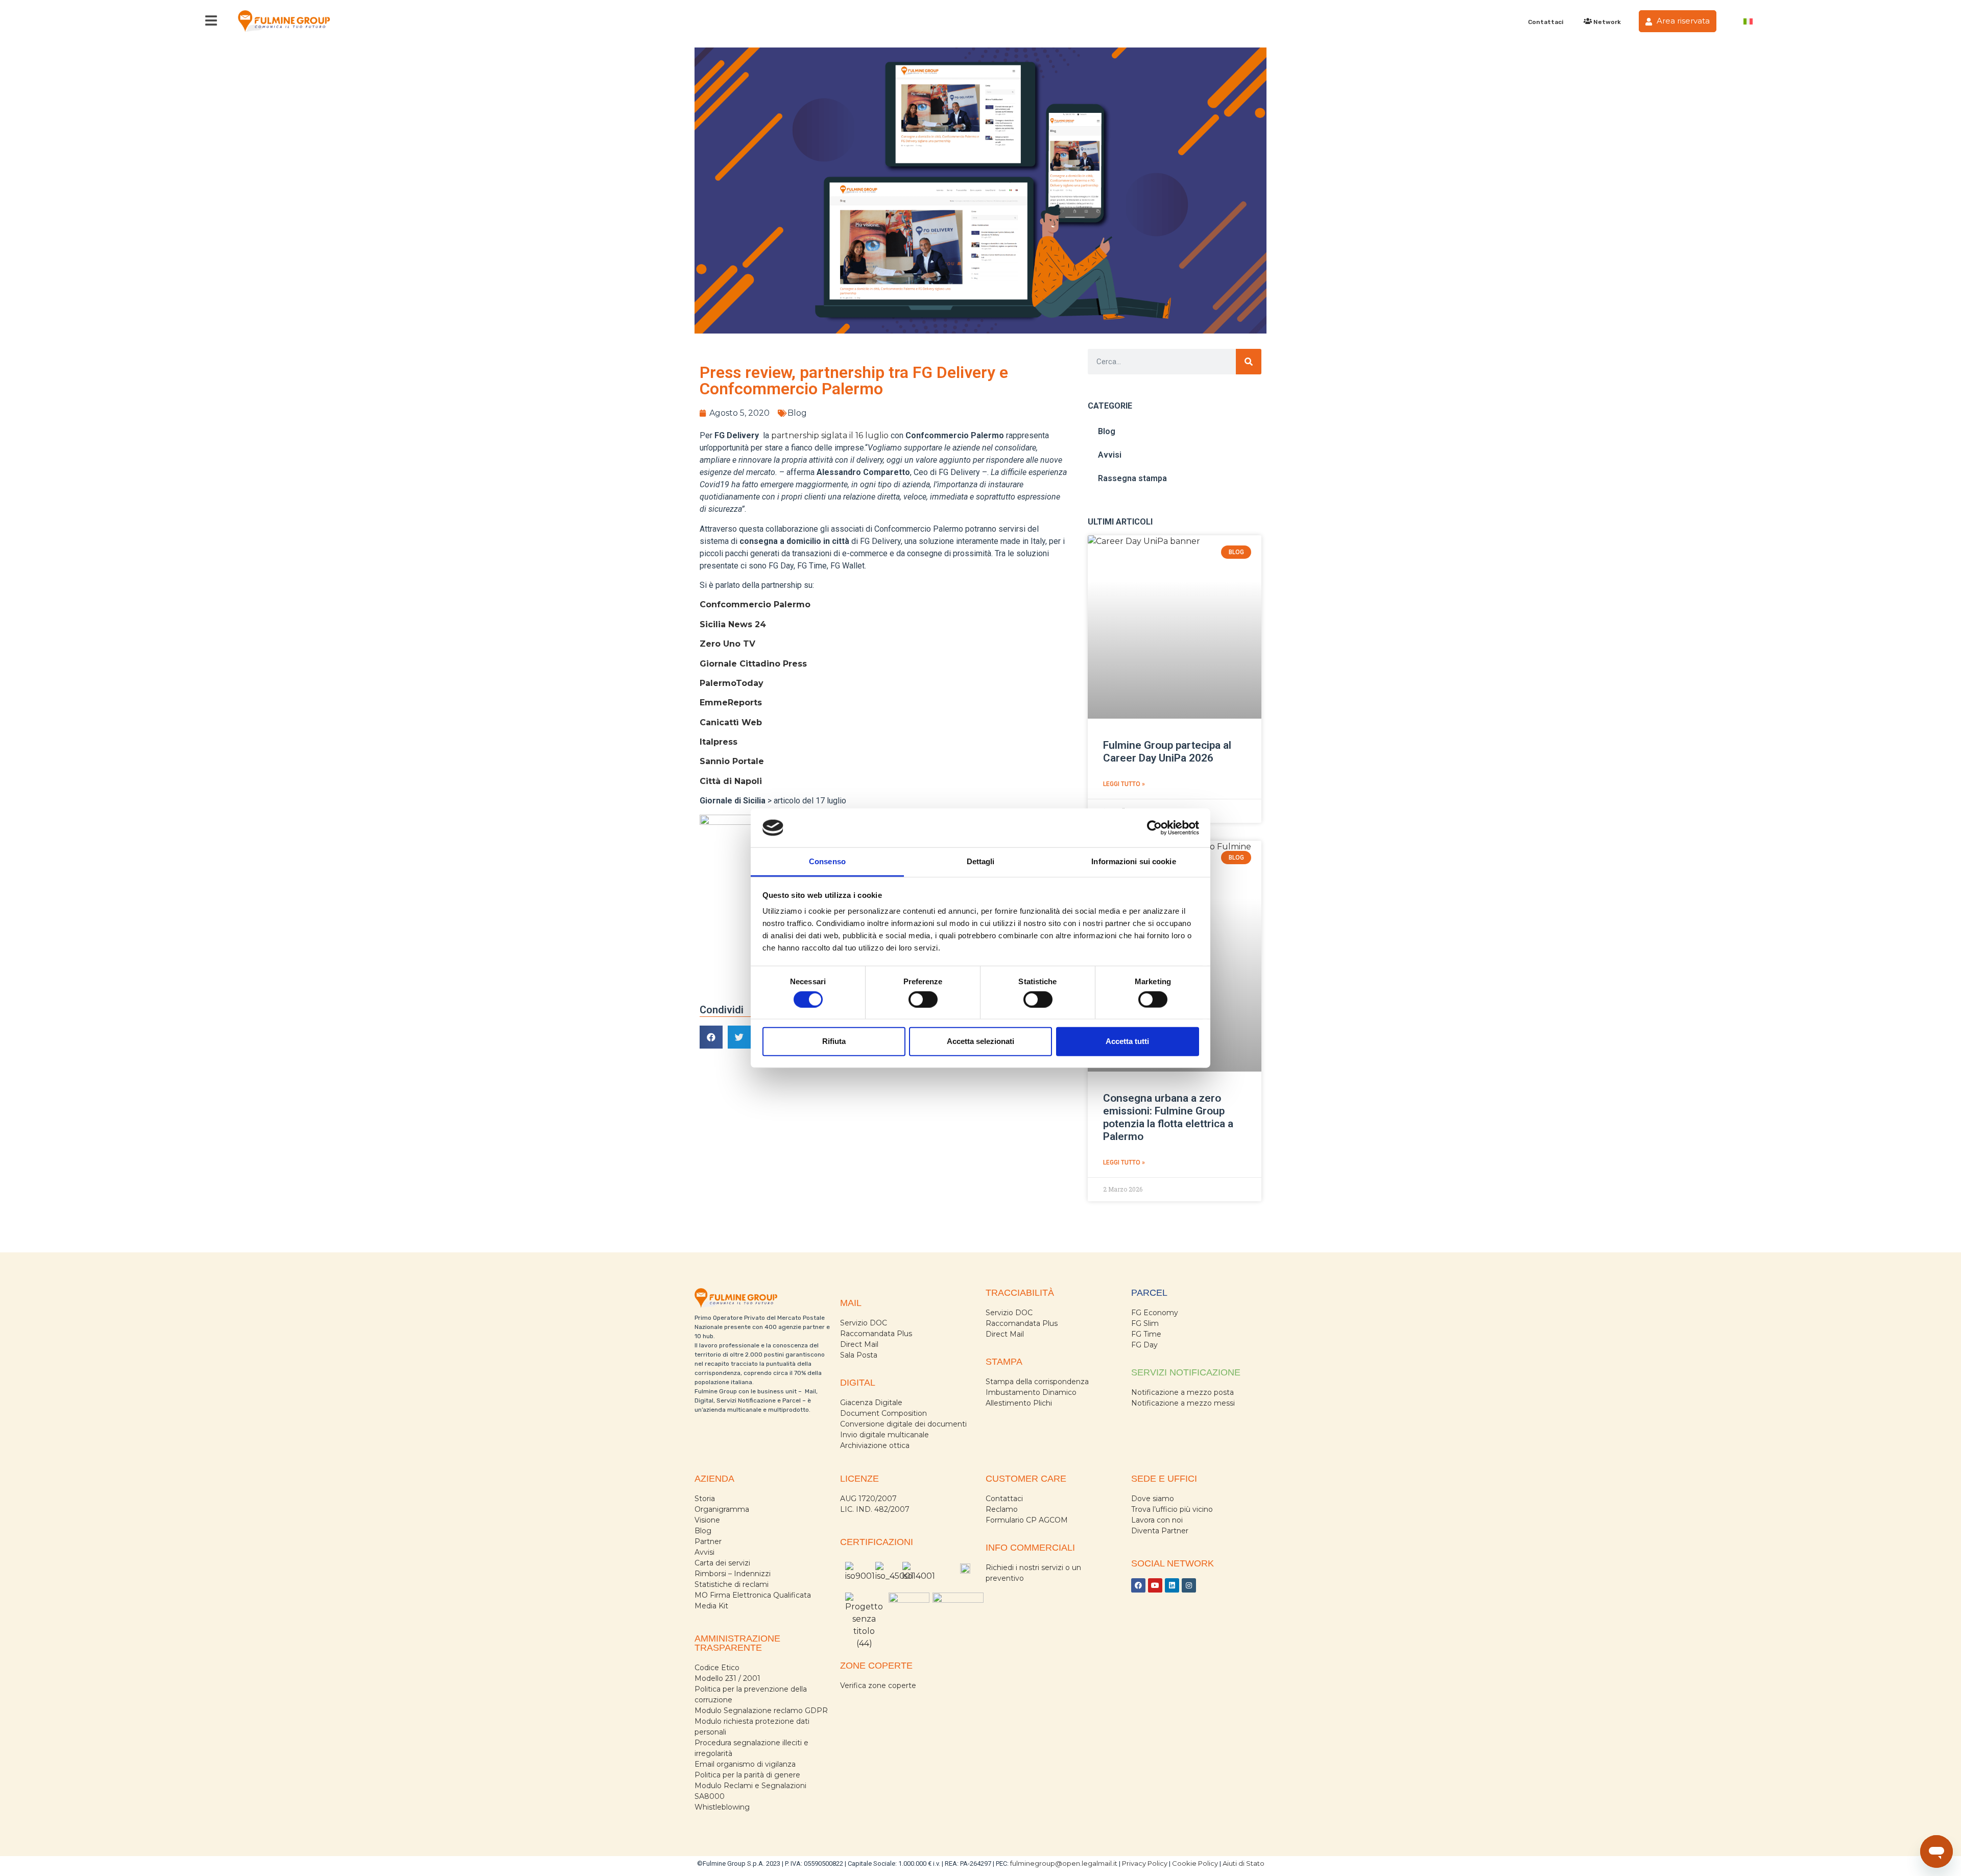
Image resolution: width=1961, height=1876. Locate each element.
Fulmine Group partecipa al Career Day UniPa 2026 (1167, 752)
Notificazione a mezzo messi (1183, 1403)
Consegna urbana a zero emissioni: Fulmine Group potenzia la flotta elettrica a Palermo (1168, 1118)
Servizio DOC (864, 1323)
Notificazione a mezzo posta (1182, 1392)
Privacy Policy (1145, 1863)
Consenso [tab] (827, 861)
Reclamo (1002, 1509)
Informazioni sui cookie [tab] (1133, 861)
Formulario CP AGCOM (1027, 1520)
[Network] (1587, 21)
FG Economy (1155, 1313)
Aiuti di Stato (1243, 1863)
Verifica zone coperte (878, 1685)
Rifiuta (834, 1041)
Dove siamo (1153, 1499)
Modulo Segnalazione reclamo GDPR (761, 1711)
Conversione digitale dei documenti (903, 1424)
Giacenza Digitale (871, 1403)
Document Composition (883, 1413)
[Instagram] (1189, 1585)
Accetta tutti (1127, 1041)
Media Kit (711, 1606)
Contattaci (1546, 22)
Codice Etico (717, 1668)
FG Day (1144, 1345)
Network (1607, 22)
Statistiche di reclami (732, 1584)
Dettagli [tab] (981, 861)
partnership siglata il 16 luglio (830, 435)
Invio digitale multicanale (884, 1435)
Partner (708, 1541)
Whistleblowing (722, 1807)
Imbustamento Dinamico (1031, 1392)
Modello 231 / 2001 (727, 1678)
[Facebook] (1138, 1585)
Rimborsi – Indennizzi (733, 1574)
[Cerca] (1249, 362)
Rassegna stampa (1132, 478)
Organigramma (722, 1509)
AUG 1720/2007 (868, 1499)
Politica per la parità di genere (747, 1775)
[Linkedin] (1172, 1585)
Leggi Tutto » (1124, 784)
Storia (705, 1499)
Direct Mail (859, 1344)
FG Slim (1145, 1323)
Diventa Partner (1160, 1531)
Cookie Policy (1195, 1863)
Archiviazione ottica (875, 1445)
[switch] (923, 999)
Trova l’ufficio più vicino (1172, 1509)
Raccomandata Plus (876, 1334)
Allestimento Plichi (1019, 1403)
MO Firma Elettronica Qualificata (753, 1595)
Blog (797, 413)
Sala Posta (859, 1355)
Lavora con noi (1157, 1520)
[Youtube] (1155, 1585)
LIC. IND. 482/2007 (875, 1509)
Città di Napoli (731, 781)
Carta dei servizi (722, 1563)
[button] (711, 1037)
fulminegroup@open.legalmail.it (1064, 1863)
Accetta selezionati (980, 1041)
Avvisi (1110, 455)
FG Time (1146, 1334)
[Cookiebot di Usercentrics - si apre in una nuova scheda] (1154, 828)
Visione (707, 1520)
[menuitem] (1748, 21)
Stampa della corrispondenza (1037, 1382)
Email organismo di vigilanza (745, 1764)
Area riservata (1682, 21)
